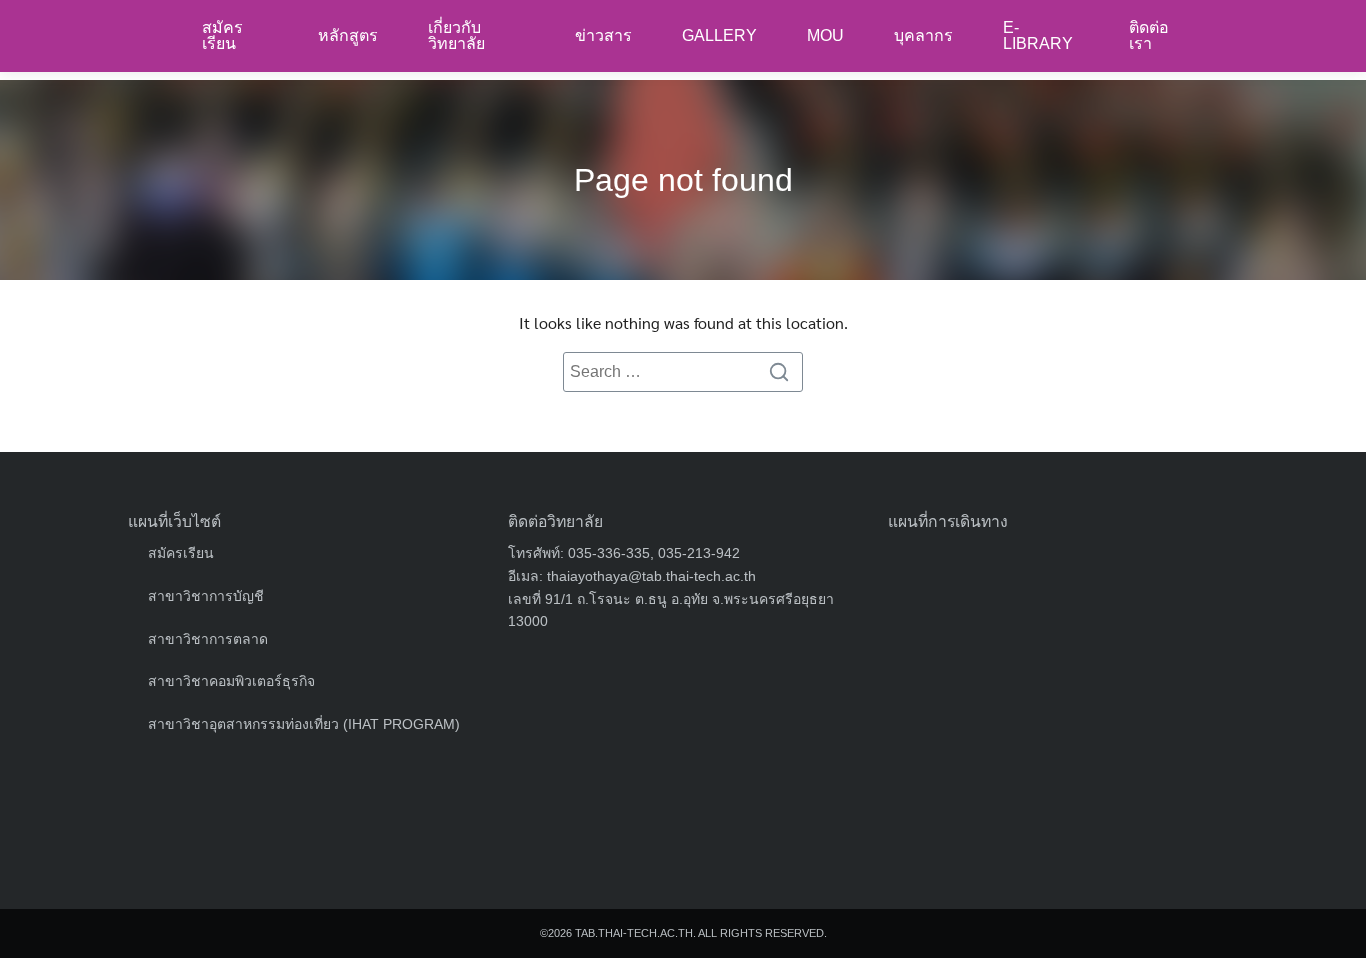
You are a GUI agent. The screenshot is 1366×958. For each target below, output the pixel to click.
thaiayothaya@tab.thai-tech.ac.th (651, 576)
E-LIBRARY (1038, 35)
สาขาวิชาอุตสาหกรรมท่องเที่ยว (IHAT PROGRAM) (304, 724)
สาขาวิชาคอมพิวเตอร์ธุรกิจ (231, 681)
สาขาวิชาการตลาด (208, 639)
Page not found (683, 180)
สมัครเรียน (222, 35)
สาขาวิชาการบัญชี (206, 596)
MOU (825, 35)
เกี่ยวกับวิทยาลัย (456, 35)
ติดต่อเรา (1149, 35)
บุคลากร (923, 35)
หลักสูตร (348, 35)
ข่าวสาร (603, 35)
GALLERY (719, 35)
